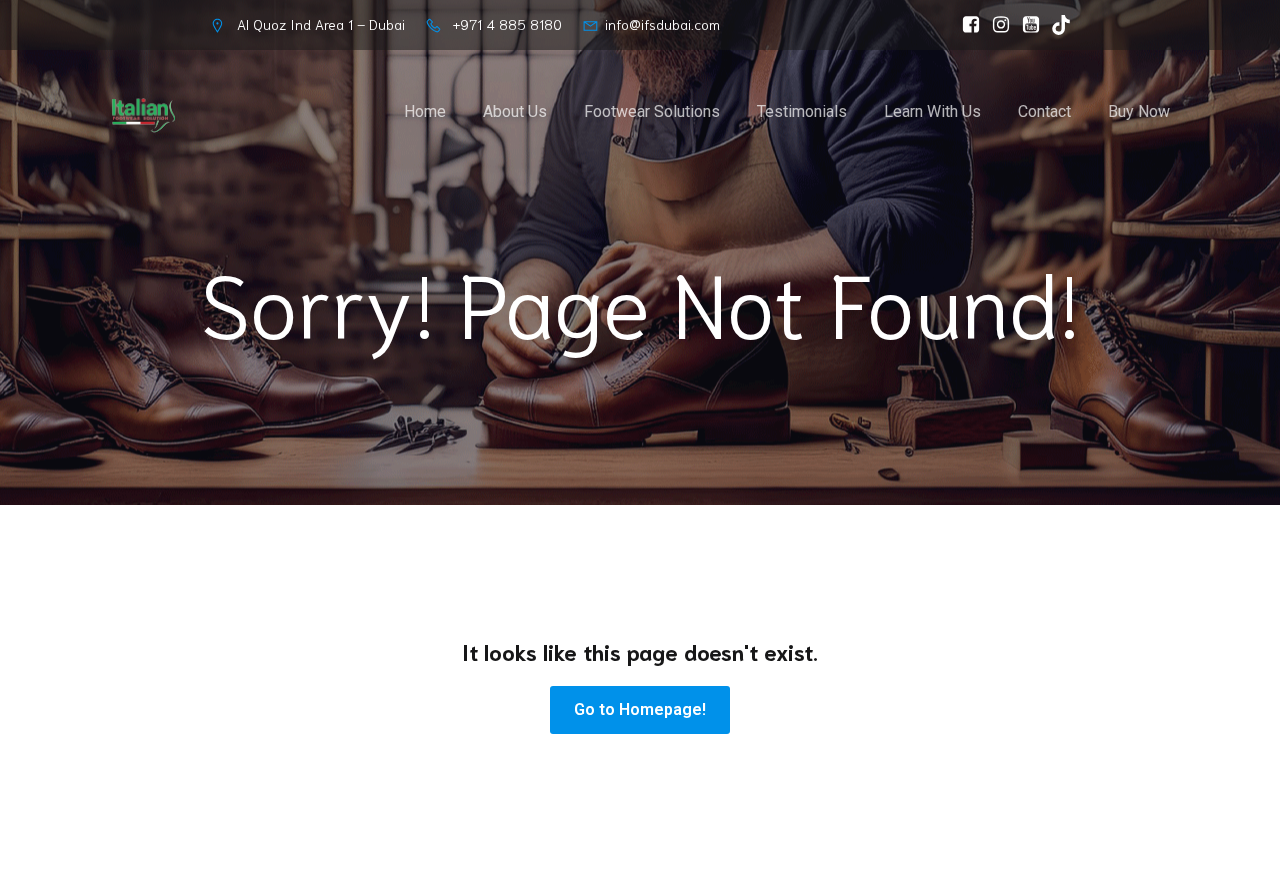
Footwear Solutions (652, 111)
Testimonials (802, 111)
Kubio (895, 875)
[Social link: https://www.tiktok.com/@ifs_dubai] (1056, 25)
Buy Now (1139, 111)
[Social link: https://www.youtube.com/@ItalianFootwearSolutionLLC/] (1026, 25)
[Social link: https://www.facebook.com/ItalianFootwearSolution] (966, 25)
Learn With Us (932, 111)
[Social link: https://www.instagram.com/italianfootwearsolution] (996, 25)
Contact (1044, 111)
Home (425, 111)
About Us (515, 111)
